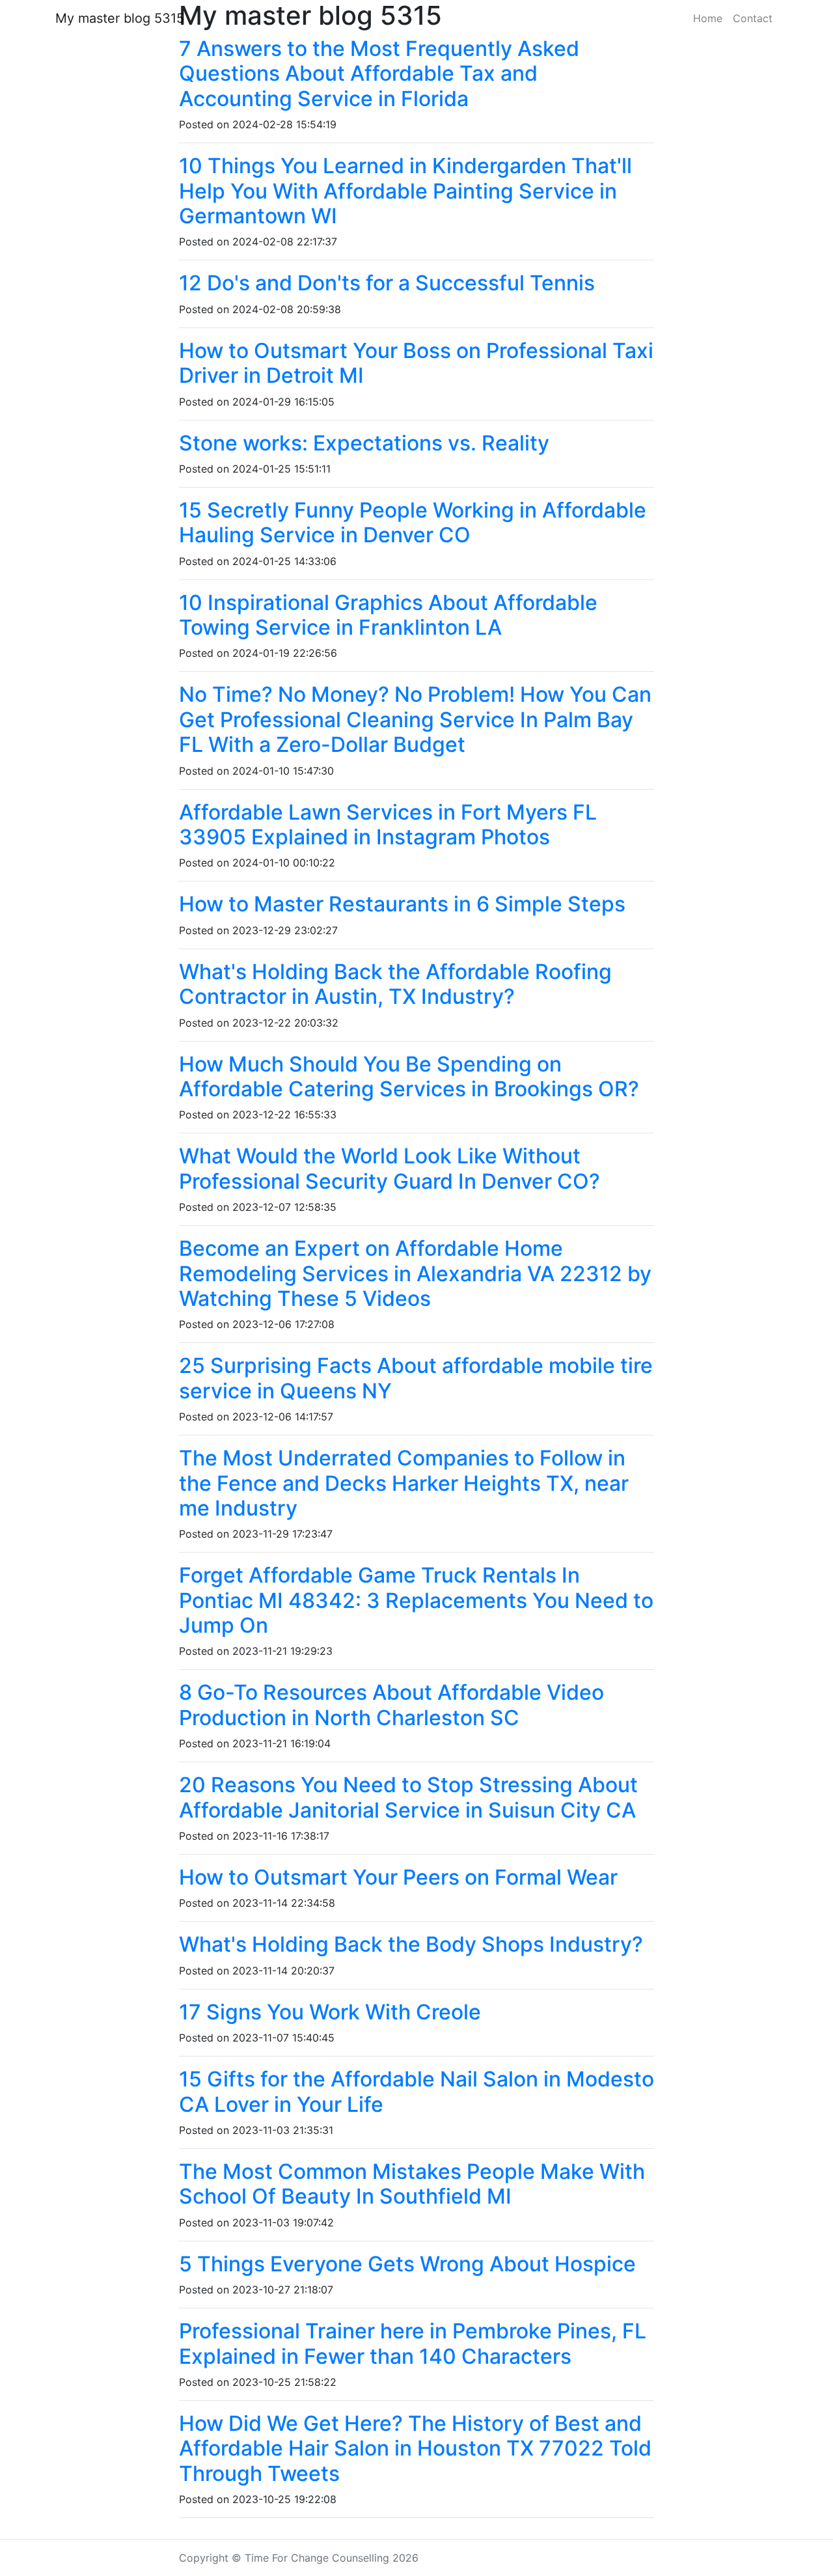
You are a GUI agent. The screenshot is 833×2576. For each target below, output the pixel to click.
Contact (753, 18)
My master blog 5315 (120, 18)
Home (708, 18)
